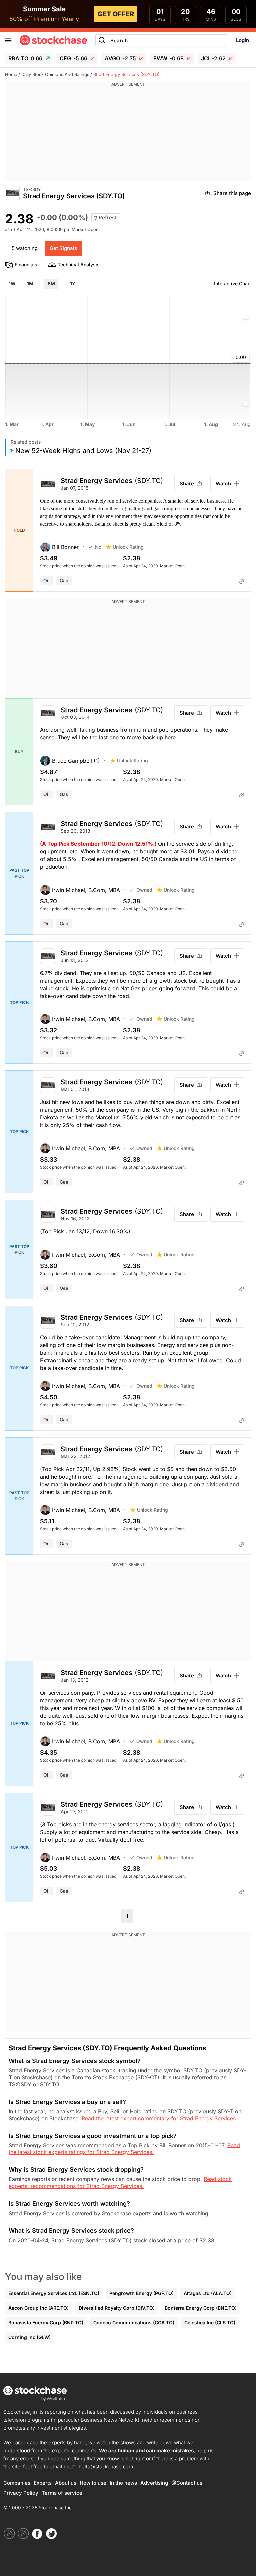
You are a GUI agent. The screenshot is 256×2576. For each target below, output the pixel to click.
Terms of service (62, 2493)
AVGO (120, 58)
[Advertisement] (128, 134)
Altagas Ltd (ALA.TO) (208, 2293)
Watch (223, 484)
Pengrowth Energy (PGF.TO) (141, 2293)
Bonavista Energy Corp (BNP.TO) (46, 2322)
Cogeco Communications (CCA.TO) (134, 2322)
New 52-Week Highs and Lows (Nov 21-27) (83, 451)
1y (73, 284)
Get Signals (63, 248)
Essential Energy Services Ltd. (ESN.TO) (54, 2293)
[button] (64, 547)
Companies (17, 2483)
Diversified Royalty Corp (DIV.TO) (117, 2308)
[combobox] (161, 40)
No (98, 547)
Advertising (154, 2483)
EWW (168, 58)
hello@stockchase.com (106, 2467)
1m (30, 284)
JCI (213, 58)
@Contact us (187, 2483)
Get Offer (116, 14)
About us (66, 2483)
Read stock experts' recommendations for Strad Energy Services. (120, 2183)
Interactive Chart (232, 284)
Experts (43, 2483)
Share (187, 484)
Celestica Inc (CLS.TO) (210, 2322)
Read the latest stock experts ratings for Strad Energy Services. (124, 2149)
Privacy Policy (21, 2493)
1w (12, 284)
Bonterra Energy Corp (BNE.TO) (201, 2308)
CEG (73, 58)
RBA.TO (25, 58)
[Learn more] (242, 582)
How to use (93, 2483)
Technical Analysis (79, 265)
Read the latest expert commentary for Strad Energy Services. (159, 2118)
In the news (123, 2483)
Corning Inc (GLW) (29, 2337)
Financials (26, 265)
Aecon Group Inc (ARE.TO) (38, 2308)
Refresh (107, 218)
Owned (144, 890)
